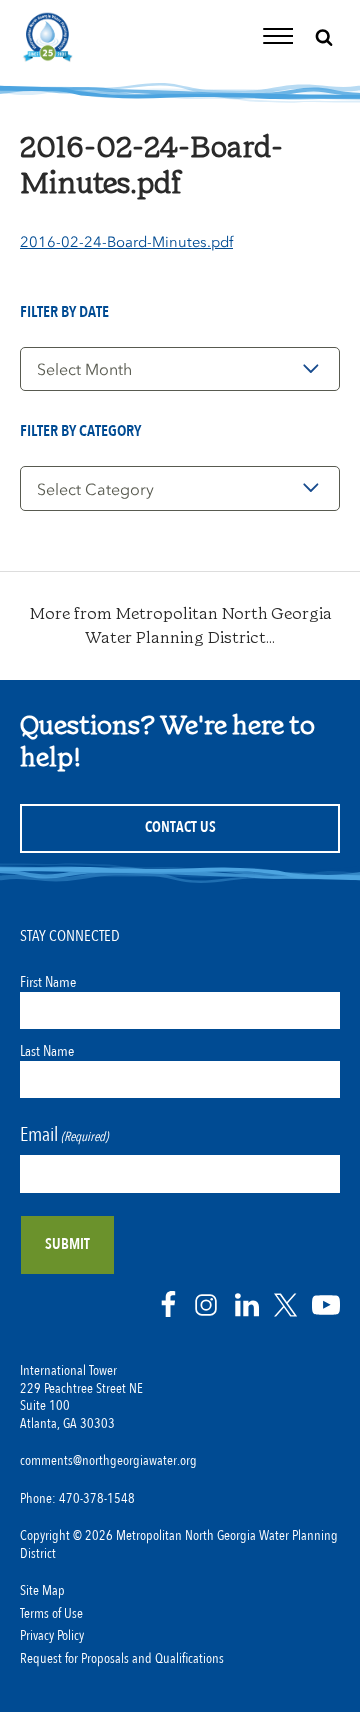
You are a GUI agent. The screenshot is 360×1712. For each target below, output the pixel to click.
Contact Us (180, 827)
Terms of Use (51, 1614)
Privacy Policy (52, 1636)
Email (64, 1134)
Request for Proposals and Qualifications (122, 1659)
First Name (48, 982)
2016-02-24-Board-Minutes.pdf (126, 242)
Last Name (47, 1051)
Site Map (42, 1591)
